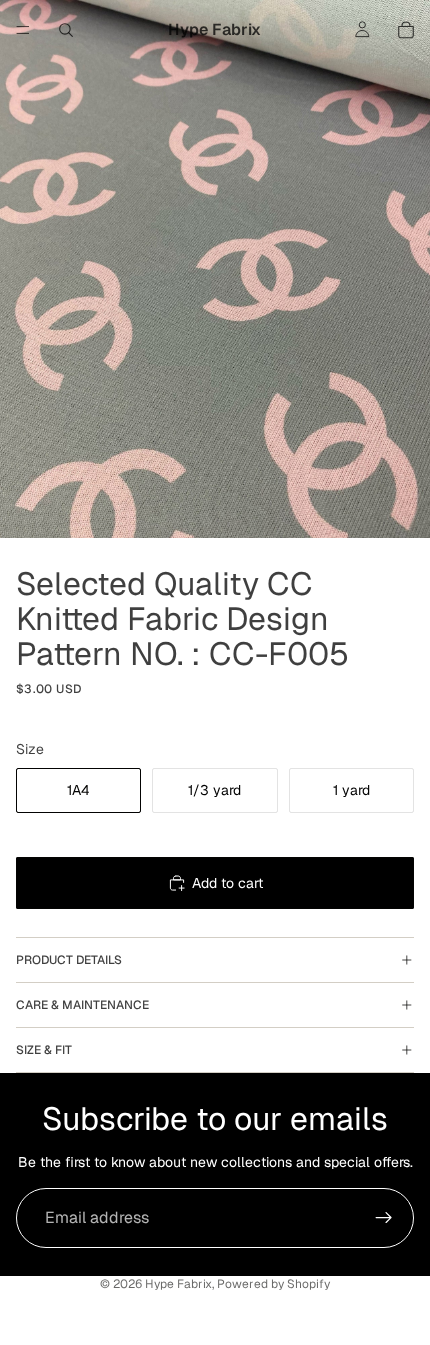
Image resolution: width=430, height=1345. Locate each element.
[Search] (66, 30)
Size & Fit (44, 1050)
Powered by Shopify (273, 1284)
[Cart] (406, 30)
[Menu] (23, 30)
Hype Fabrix (178, 1284)
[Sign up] (384, 1218)
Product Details (69, 960)
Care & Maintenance (82, 1005)
